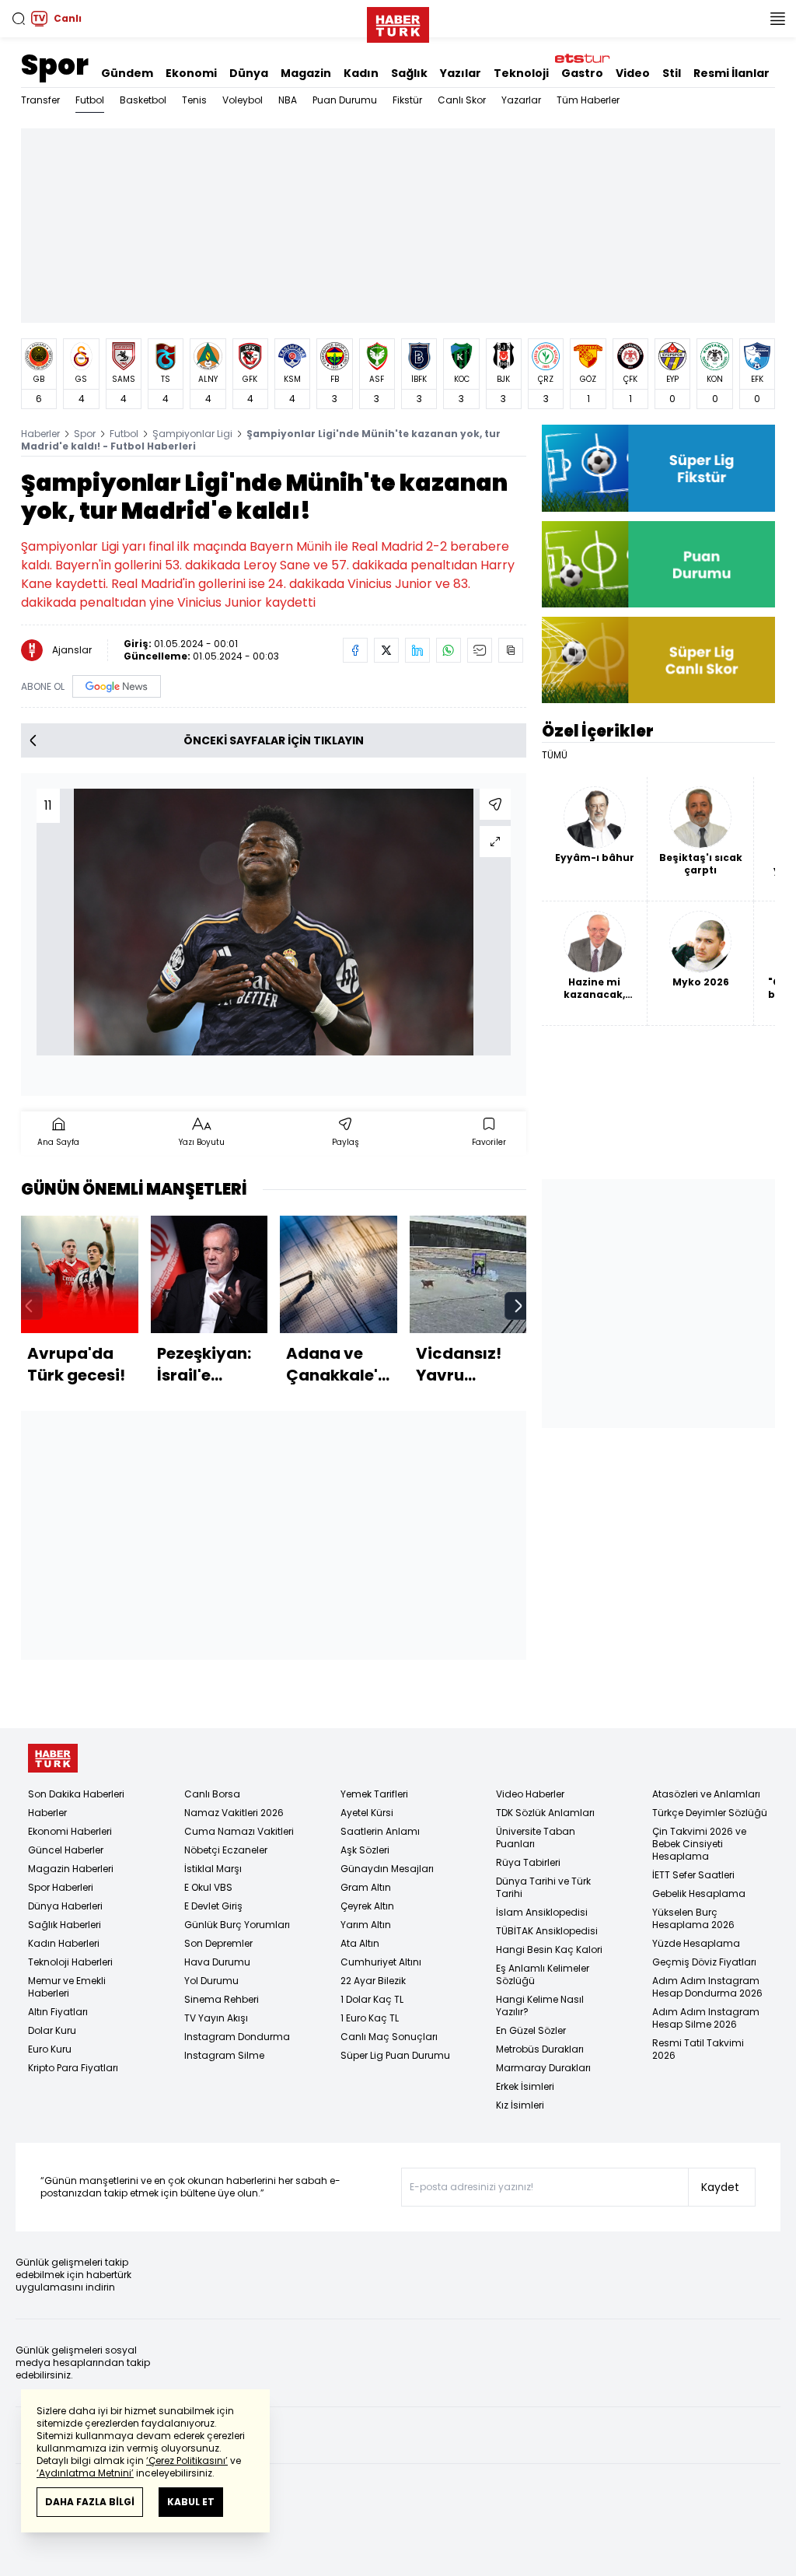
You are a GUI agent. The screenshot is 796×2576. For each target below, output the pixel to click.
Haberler (40, 434)
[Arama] (19, 19)
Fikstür (407, 100)
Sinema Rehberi (222, 1999)
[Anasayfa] (53, 1758)
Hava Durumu (217, 1962)
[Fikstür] (658, 468)
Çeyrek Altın (367, 1906)
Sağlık (409, 73)
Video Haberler (530, 1794)
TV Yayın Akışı (216, 2018)
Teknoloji (521, 73)
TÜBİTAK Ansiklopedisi (547, 1931)
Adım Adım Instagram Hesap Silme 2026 (706, 2018)
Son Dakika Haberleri (76, 1794)
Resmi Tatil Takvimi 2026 (698, 2049)
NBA (288, 100)
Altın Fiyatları (58, 2012)
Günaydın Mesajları (387, 1869)
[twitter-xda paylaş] (386, 650)
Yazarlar (521, 100)
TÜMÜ (555, 755)
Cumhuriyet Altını (381, 1962)
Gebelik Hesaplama (699, 1893)
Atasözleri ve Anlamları (706, 1794)
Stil (672, 73)
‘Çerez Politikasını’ (187, 2460)
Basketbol (143, 100)
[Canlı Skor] (658, 660)
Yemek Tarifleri (374, 1794)
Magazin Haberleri (71, 1869)
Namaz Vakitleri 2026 (234, 1813)
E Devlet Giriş (213, 1906)
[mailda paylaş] (480, 650)
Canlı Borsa (212, 1794)
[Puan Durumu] (658, 564)
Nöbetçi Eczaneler (226, 1850)
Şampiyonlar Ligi (192, 434)
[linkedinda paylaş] (417, 650)
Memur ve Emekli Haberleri (67, 1987)
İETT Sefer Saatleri (693, 1875)
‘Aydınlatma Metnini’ (85, 2473)
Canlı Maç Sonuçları (389, 2037)
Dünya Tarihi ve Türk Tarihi (543, 1887)
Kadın (361, 73)
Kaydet (720, 2187)
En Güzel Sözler (531, 2030)
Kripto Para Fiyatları (73, 2068)
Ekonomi (191, 73)
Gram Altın (366, 1887)
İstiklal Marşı (213, 1869)
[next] (518, 1306)
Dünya (249, 73)
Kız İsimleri (520, 2105)
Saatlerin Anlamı (380, 1831)
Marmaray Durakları (543, 2068)
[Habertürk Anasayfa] (398, 22)
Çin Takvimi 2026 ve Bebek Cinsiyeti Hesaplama (699, 1844)
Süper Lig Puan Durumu (395, 2055)
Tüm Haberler (588, 100)
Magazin (306, 73)
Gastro (582, 73)
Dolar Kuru (52, 2030)
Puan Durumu (345, 100)
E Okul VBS (208, 1887)
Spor (55, 65)
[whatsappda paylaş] (449, 650)
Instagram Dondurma (237, 2037)
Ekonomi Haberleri (70, 1831)
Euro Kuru (50, 2049)
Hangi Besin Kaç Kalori (549, 1949)
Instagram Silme (224, 2055)
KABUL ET (191, 2502)
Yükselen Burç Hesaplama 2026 (693, 1918)
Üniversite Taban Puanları (536, 1837)
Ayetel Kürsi (367, 1813)
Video (633, 73)
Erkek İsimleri (525, 2086)
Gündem (127, 73)
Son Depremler (218, 1943)
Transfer (40, 100)
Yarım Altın (366, 1925)
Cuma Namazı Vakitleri (239, 1831)
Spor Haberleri (61, 1887)
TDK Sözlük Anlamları (545, 1813)
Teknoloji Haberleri (70, 1962)
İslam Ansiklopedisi (542, 1912)
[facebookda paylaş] (355, 650)
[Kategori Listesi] (777, 19)
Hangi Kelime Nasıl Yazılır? (540, 2005)
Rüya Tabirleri (528, 1862)
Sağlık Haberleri (65, 1925)
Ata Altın (360, 1943)
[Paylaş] (495, 804)
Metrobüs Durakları (540, 2049)
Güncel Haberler (66, 1850)
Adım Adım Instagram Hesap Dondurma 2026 (707, 1987)
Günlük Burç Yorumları (237, 1925)
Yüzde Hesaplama (696, 1943)
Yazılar (461, 73)
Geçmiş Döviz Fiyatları (704, 1962)
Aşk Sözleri (365, 1850)
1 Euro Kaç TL (370, 2018)
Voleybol (243, 100)
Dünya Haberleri (65, 1906)
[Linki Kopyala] (511, 650)
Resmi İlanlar (731, 73)
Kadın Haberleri (64, 1943)
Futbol (90, 100)
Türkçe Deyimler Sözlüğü (710, 1813)
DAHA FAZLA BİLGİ (90, 2502)
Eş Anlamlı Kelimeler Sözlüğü (543, 1974)
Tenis (194, 100)
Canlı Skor (462, 100)
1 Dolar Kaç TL (372, 1999)
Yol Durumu (211, 1981)
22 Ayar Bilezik (373, 1981)
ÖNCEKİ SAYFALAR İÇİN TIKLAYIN (274, 740)
